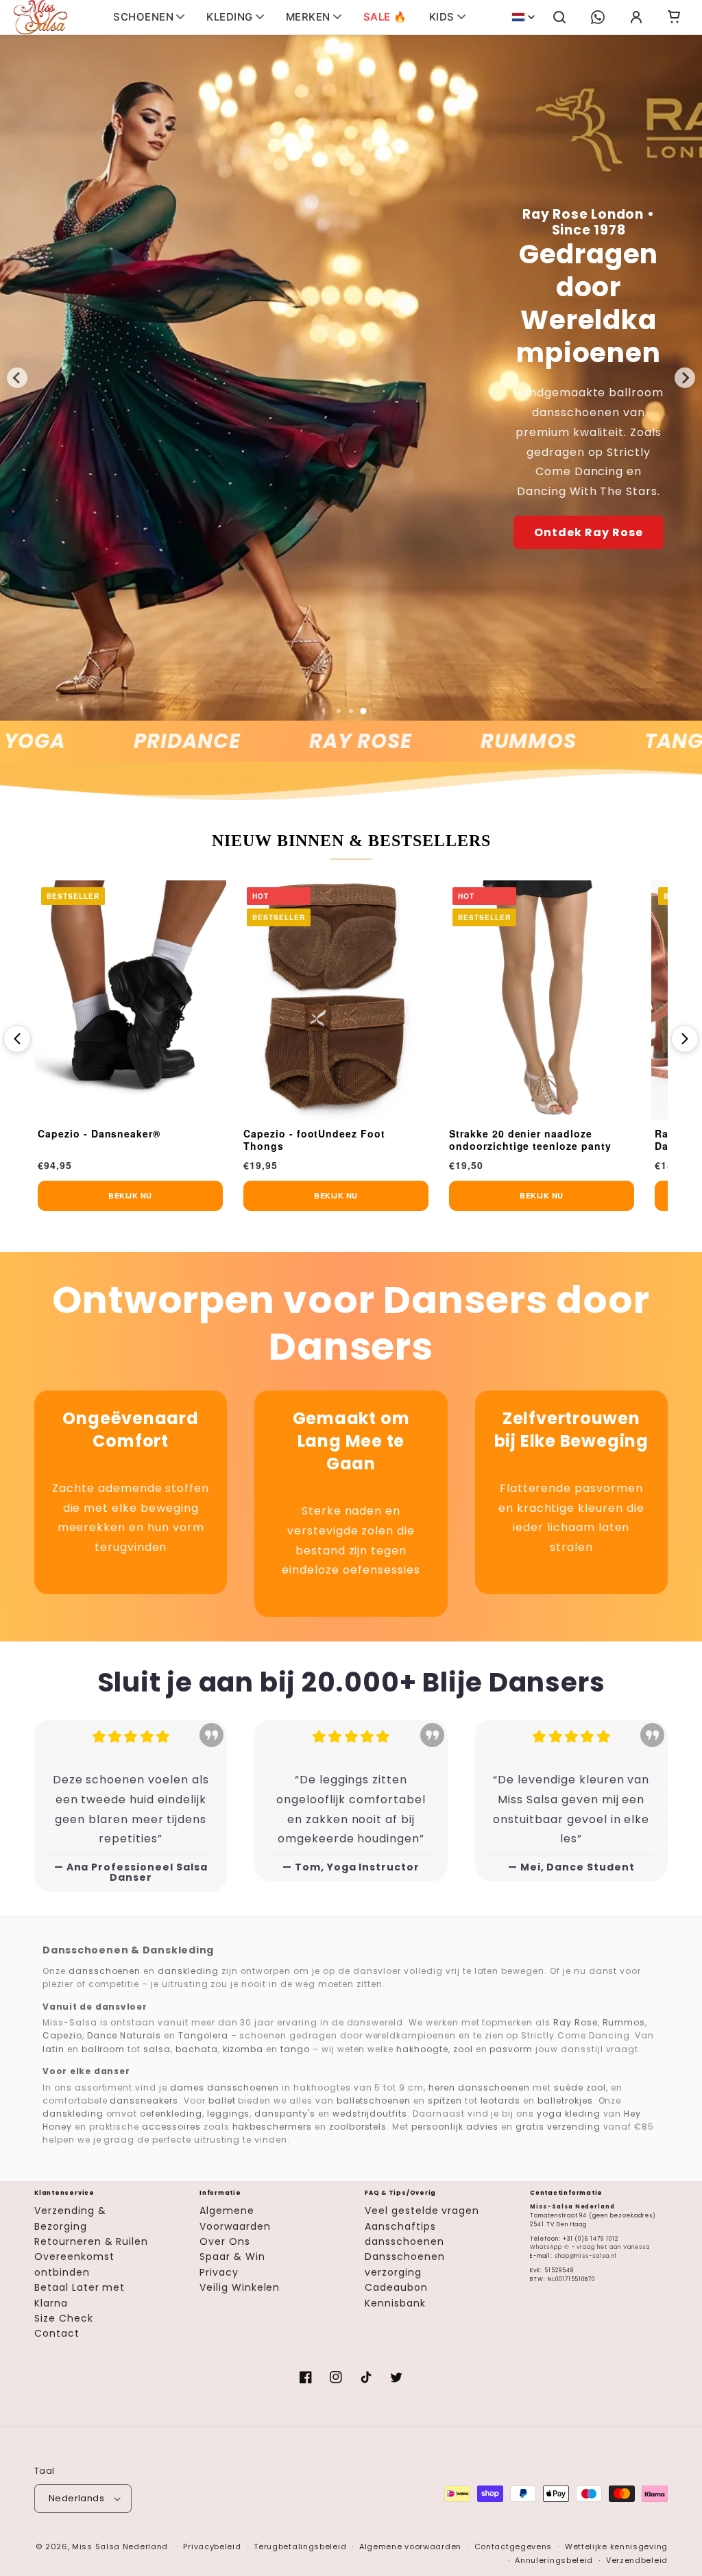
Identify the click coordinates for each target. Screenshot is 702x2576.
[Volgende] (685, 1039)
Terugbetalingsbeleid (300, 2547)
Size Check (64, 2318)
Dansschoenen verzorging (405, 2264)
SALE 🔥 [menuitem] (385, 17)
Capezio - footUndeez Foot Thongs (139, 1140)
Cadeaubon (396, 2287)
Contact (57, 2333)
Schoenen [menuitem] (143, 17)
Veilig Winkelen (240, 2287)
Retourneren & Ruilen (91, 2241)
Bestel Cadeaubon (589, 477)
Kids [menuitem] (442, 17)
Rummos (471, 742)
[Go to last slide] (17, 378)
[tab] (339, 711)
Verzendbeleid (637, 2560)
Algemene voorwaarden (410, 2547)
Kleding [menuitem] (230, 17)
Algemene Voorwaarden (235, 2218)
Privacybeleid (212, 2547)
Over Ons (225, 2241)
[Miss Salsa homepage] (40, 17)
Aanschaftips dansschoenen (404, 2234)
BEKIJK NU (160, 1195)
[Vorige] (17, 1039)
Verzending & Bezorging (70, 2218)
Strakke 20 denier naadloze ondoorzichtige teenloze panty (355, 1140)
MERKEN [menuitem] (308, 17)
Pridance (130, 742)
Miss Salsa (96, 2547)
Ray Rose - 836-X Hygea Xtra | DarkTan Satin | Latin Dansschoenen (558, 1140)
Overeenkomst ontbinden (74, 2264)
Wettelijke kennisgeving (616, 2547)
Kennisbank (395, 2303)
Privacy (219, 2272)
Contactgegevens (513, 2547)
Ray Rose (304, 742)
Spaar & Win (232, 2256)
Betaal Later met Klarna (80, 2295)
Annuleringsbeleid (554, 2560)
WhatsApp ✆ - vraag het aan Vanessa (590, 2247)
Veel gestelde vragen (422, 2211)
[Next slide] (685, 378)
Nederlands (76, 2498)
